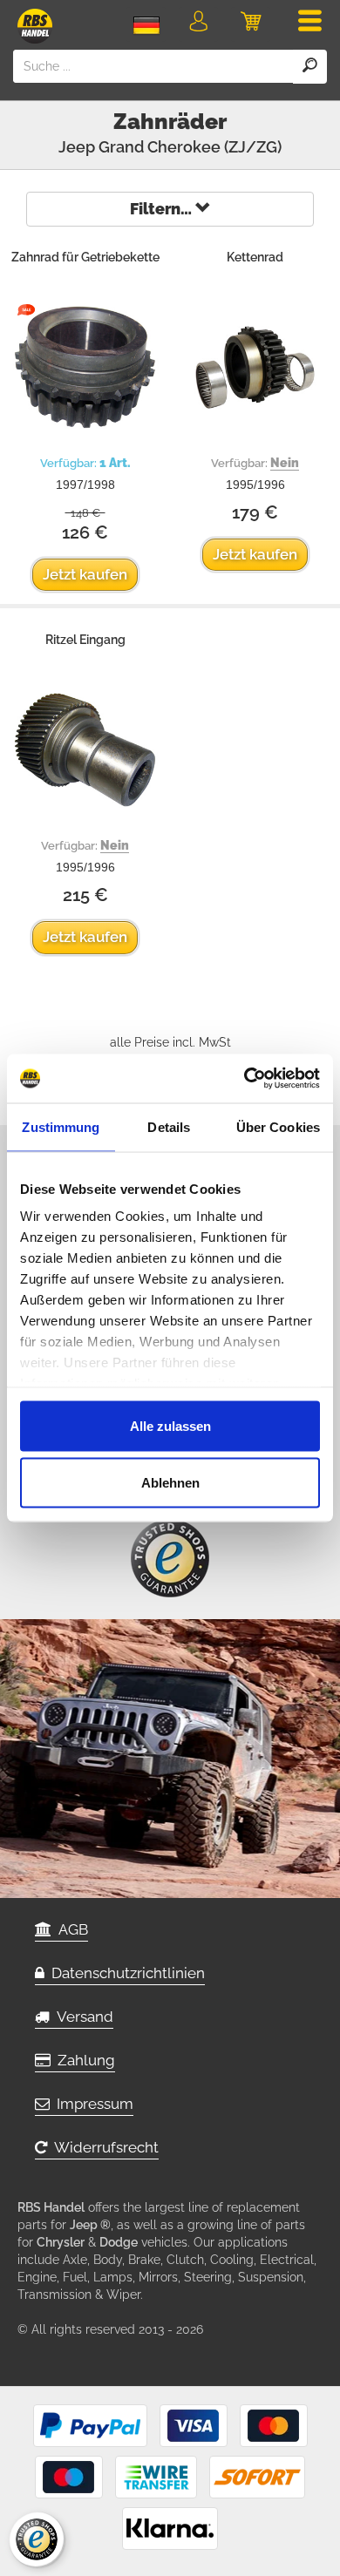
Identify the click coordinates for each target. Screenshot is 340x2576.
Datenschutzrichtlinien (125, 1973)
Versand (82, 2017)
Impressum (92, 2104)
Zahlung (83, 2060)
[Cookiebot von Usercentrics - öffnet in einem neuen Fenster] (245, 1079)
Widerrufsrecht (103, 2147)
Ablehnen (170, 1483)
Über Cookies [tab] (278, 1126)
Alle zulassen (170, 1425)
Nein (285, 463)
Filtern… (163, 209)
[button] (198, 24)
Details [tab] (169, 1126)
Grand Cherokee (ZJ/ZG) (190, 147)
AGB (70, 1929)
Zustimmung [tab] (61, 1126)
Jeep (77, 147)
